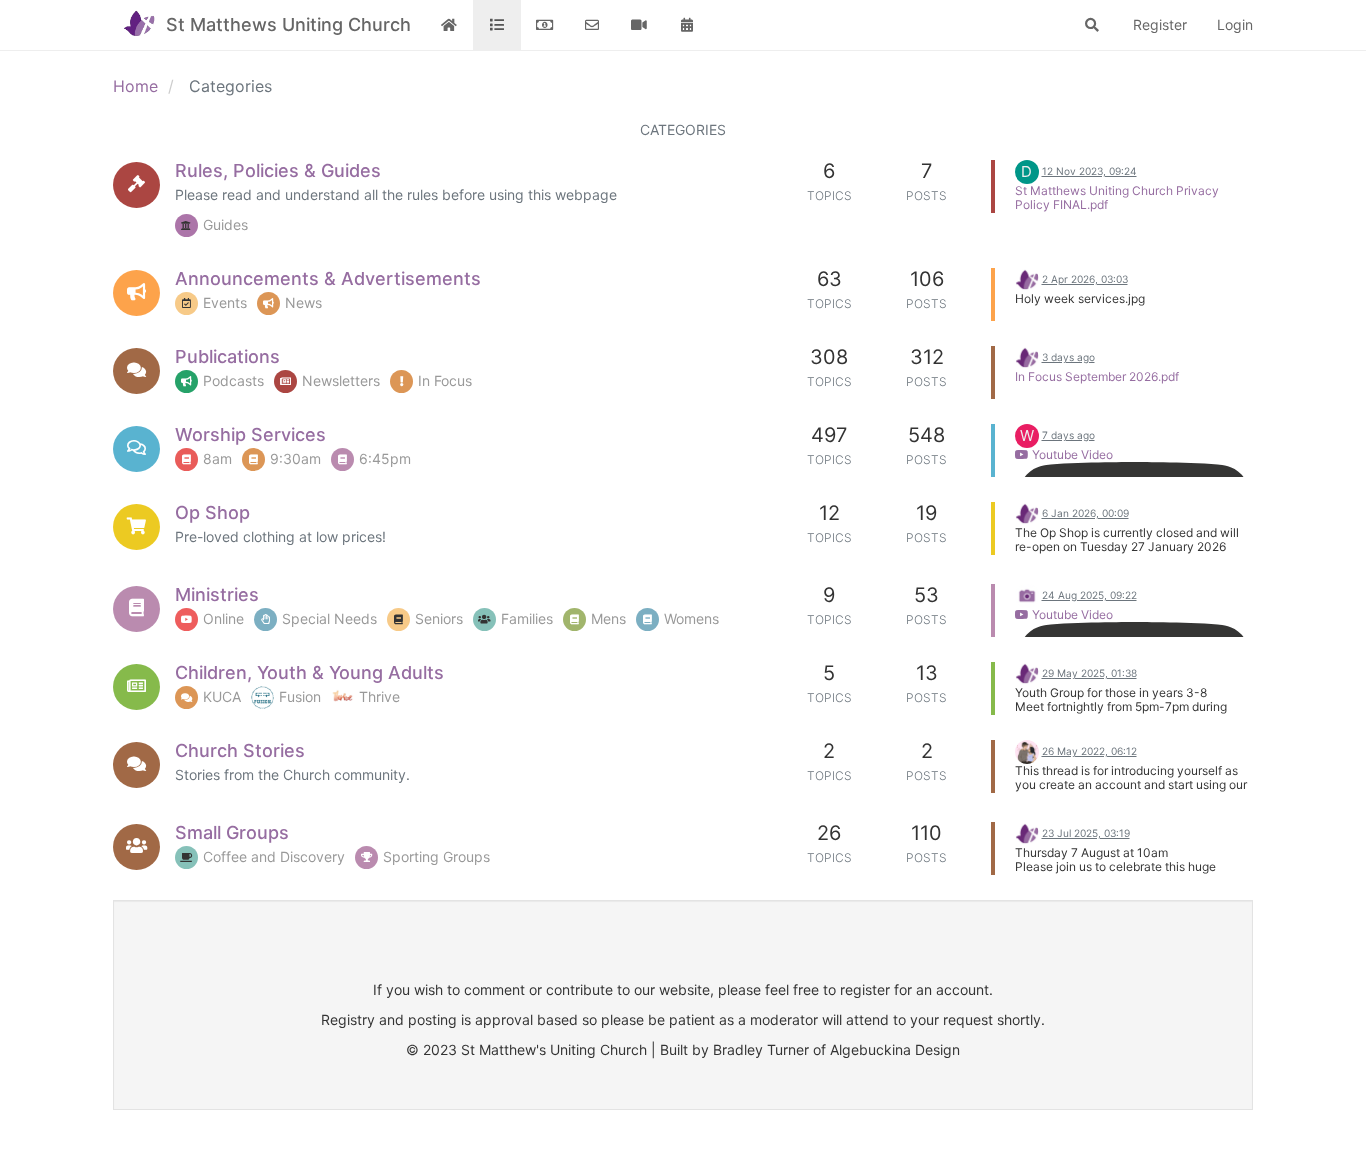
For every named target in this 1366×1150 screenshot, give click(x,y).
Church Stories (240, 750)
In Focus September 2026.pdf (1097, 376)
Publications (227, 356)
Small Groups (232, 832)
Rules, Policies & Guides (278, 170)
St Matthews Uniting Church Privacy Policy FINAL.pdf (1117, 197)
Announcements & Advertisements (328, 278)
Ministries (217, 594)
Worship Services (250, 434)
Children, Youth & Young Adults (309, 672)
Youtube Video (1071, 454)
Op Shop (212, 512)
